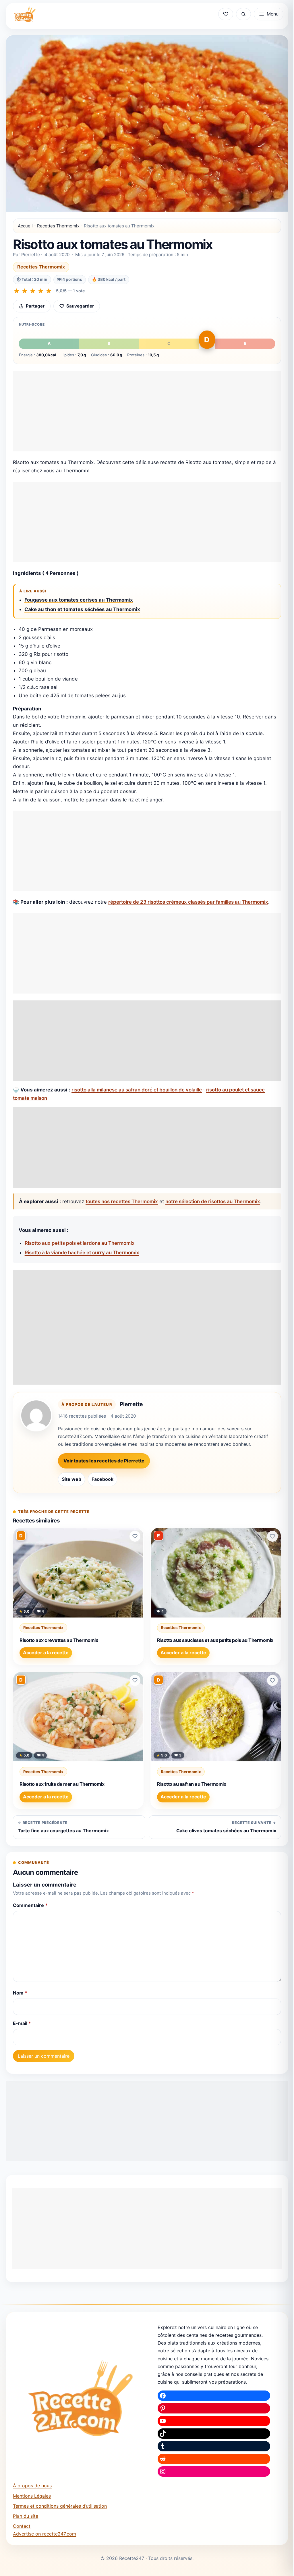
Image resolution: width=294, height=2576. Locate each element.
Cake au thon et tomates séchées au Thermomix (82, 609)
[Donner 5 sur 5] (49, 291)
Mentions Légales (32, 2496)
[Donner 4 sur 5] (41, 291)
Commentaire (30, 1905)
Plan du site (26, 2516)
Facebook (102, 1479)
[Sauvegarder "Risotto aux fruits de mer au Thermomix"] (135, 1680)
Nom (20, 1993)
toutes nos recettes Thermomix (122, 1201)
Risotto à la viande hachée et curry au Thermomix (82, 1253)
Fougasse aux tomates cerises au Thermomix (79, 600)
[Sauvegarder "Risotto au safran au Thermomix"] (272, 1680)
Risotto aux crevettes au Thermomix (59, 1640)
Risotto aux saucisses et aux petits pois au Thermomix (215, 1640)
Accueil (25, 226)
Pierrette (131, 1404)
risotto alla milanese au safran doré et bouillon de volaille (137, 1090)
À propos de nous (32, 2486)
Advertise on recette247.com (45, 2534)
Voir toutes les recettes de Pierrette (104, 1461)
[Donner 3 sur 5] (33, 291)
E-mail (22, 2023)
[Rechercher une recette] (243, 14)
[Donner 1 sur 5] (17, 291)
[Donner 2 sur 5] (25, 291)
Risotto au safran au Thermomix (192, 1784)
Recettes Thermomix (58, 226)
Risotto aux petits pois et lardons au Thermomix (80, 1243)
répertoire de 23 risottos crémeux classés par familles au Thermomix (188, 902)
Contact (22, 2526)
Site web (71, 1479)
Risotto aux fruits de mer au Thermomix (62, 1784)
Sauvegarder (80, 306)
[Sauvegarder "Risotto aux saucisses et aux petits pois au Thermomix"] (272, 1536)
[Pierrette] (36, 1415)
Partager (35, 306)
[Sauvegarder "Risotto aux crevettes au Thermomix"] (135, 1536)
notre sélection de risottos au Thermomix (213, 1201)
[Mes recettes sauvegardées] (226, 14)
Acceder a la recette (46, 1653)
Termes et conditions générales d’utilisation (60, 2506)
